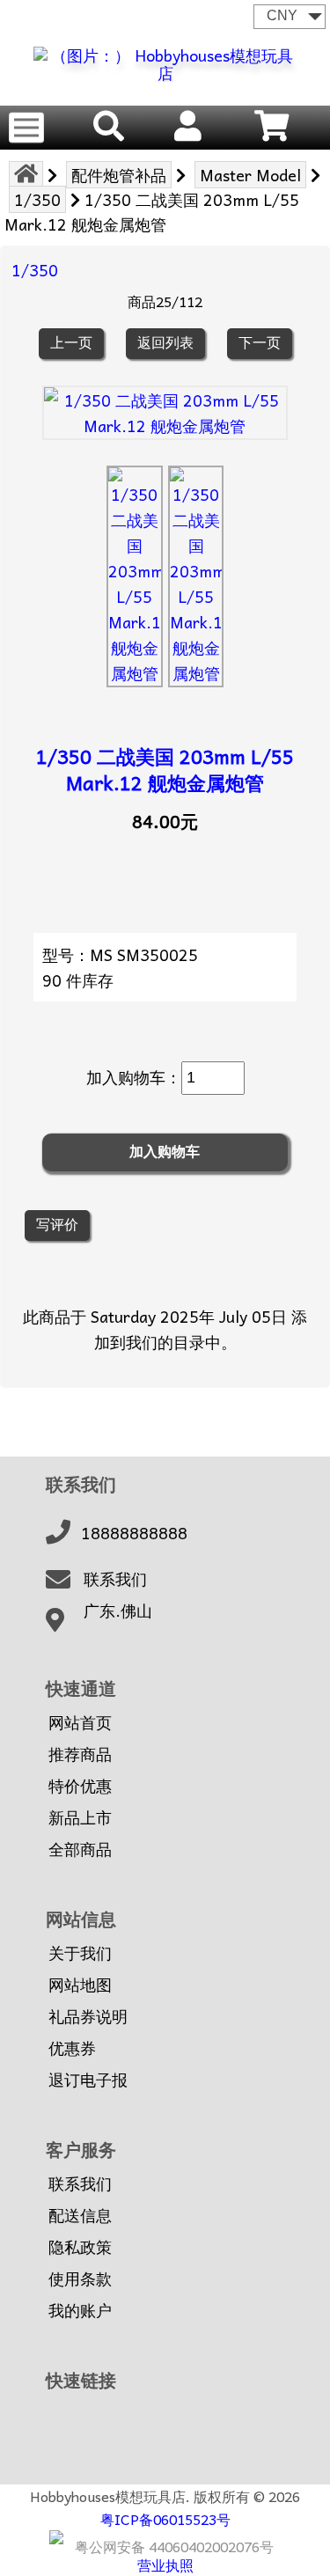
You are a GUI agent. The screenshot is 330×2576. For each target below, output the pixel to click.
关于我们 (80, 1953)
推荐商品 (80, 1754)
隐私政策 (80, 2247)
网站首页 (80, 1722)
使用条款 (80, 2279)
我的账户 (80, 2310)
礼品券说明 (88, 2016)
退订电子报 (88, 2080)
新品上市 (80, 1817)
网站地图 (80, 1985)
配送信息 (80, 2215)
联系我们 (115, 1579)
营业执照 (165, 2565)
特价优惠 (80, 1786)
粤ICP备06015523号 (165, 2519)
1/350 (37, 199)
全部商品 (80, 1849)
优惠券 (72, 2048)
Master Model (250, 175)
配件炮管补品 (119, 175)
